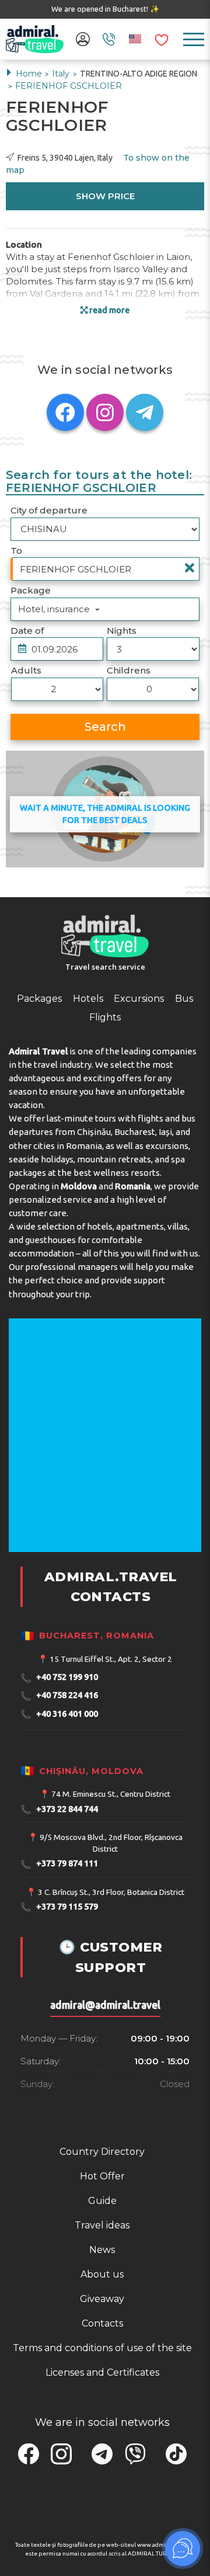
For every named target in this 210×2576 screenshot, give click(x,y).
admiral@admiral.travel (105, 2005)
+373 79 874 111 (59, 1864)
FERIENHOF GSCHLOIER (69, 86)
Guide (102, 2201)
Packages (39, 999)
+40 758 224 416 (59, 1696)
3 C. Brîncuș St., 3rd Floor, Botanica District (111, 1892)
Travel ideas (102, 2225)
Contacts (102, 2323)
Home (29, 74)
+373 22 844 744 (59, 1809)
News (102, 2250)
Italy (62, 74)
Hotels (88, 999)
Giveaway (102, 2299)
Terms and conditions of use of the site (102, 2348)
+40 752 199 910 (59, 1678)
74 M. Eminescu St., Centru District (111, 1794)
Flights (105, 1017)
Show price (105, 196)
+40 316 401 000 (59, 1714)
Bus (184, 999)
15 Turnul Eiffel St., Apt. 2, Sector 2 (111, 1659)
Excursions (139, 999)
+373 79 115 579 (59, 1907)
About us (102, 2274)
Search (105, 727)
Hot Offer (102, 2176)
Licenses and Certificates (102, 2372)
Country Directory (102, 2152)
